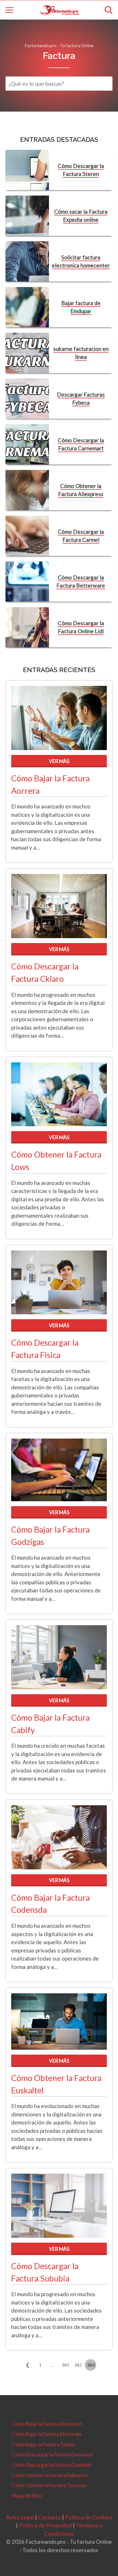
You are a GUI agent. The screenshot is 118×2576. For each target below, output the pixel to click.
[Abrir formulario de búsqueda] (109, 10)
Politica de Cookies (89, 2517)
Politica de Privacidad (45, 2525)
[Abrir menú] (9, 10)
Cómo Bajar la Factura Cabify (50, 1724)
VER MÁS (59, 761)
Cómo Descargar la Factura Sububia (45, 2272)
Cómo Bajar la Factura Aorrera (50, 784)
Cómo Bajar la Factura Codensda (50, 1904)
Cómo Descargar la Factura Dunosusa (52, 2454)
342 (78, 2365)
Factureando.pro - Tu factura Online (59, 45)
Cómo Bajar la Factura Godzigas (50, 1536)
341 (65, 2365)
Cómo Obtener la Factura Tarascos (49, 2485)
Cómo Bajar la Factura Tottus (43, 2444)
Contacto (50, 2517)
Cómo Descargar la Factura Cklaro (45, 973)
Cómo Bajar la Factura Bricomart (47, 2424)
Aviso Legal (20, 2517)
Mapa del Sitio (27, 2496)
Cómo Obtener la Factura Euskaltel (56, 2084)
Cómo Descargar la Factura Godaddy (52, 2465)
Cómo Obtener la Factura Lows (56, 1161)
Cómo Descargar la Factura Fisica (45, 1349)
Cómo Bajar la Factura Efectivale (47, 2434)
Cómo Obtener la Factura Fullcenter (50, 2475)
